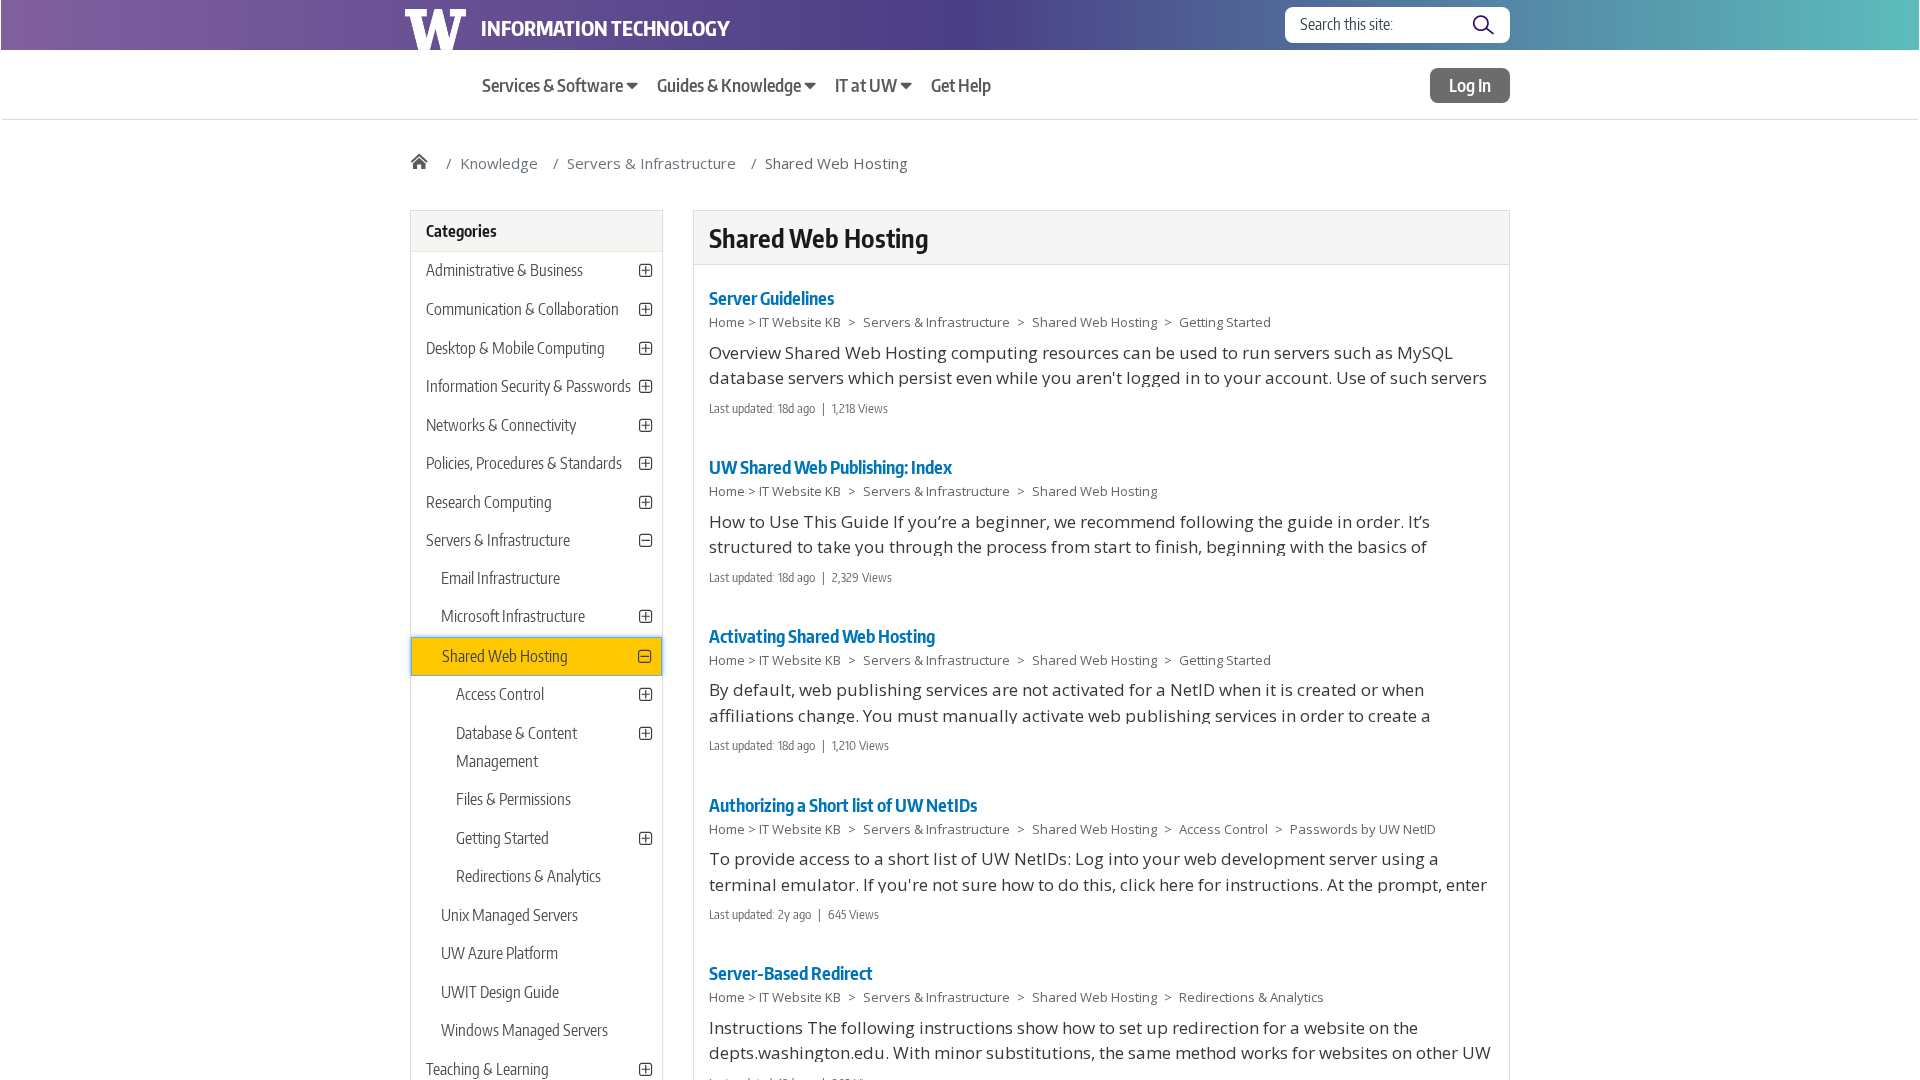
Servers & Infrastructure (651, 163)
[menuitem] (559, 85)
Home (418, 156)
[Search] (1483, 25)
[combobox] (1378, 25)
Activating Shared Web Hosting (822, 635)
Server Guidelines (771, 297)
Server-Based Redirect (791, 972)
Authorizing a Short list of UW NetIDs (843, 804)
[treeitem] (536, 657)
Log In (1470, 84)
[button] (645, 270)
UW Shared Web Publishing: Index (830, 466)
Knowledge (499, 163)
